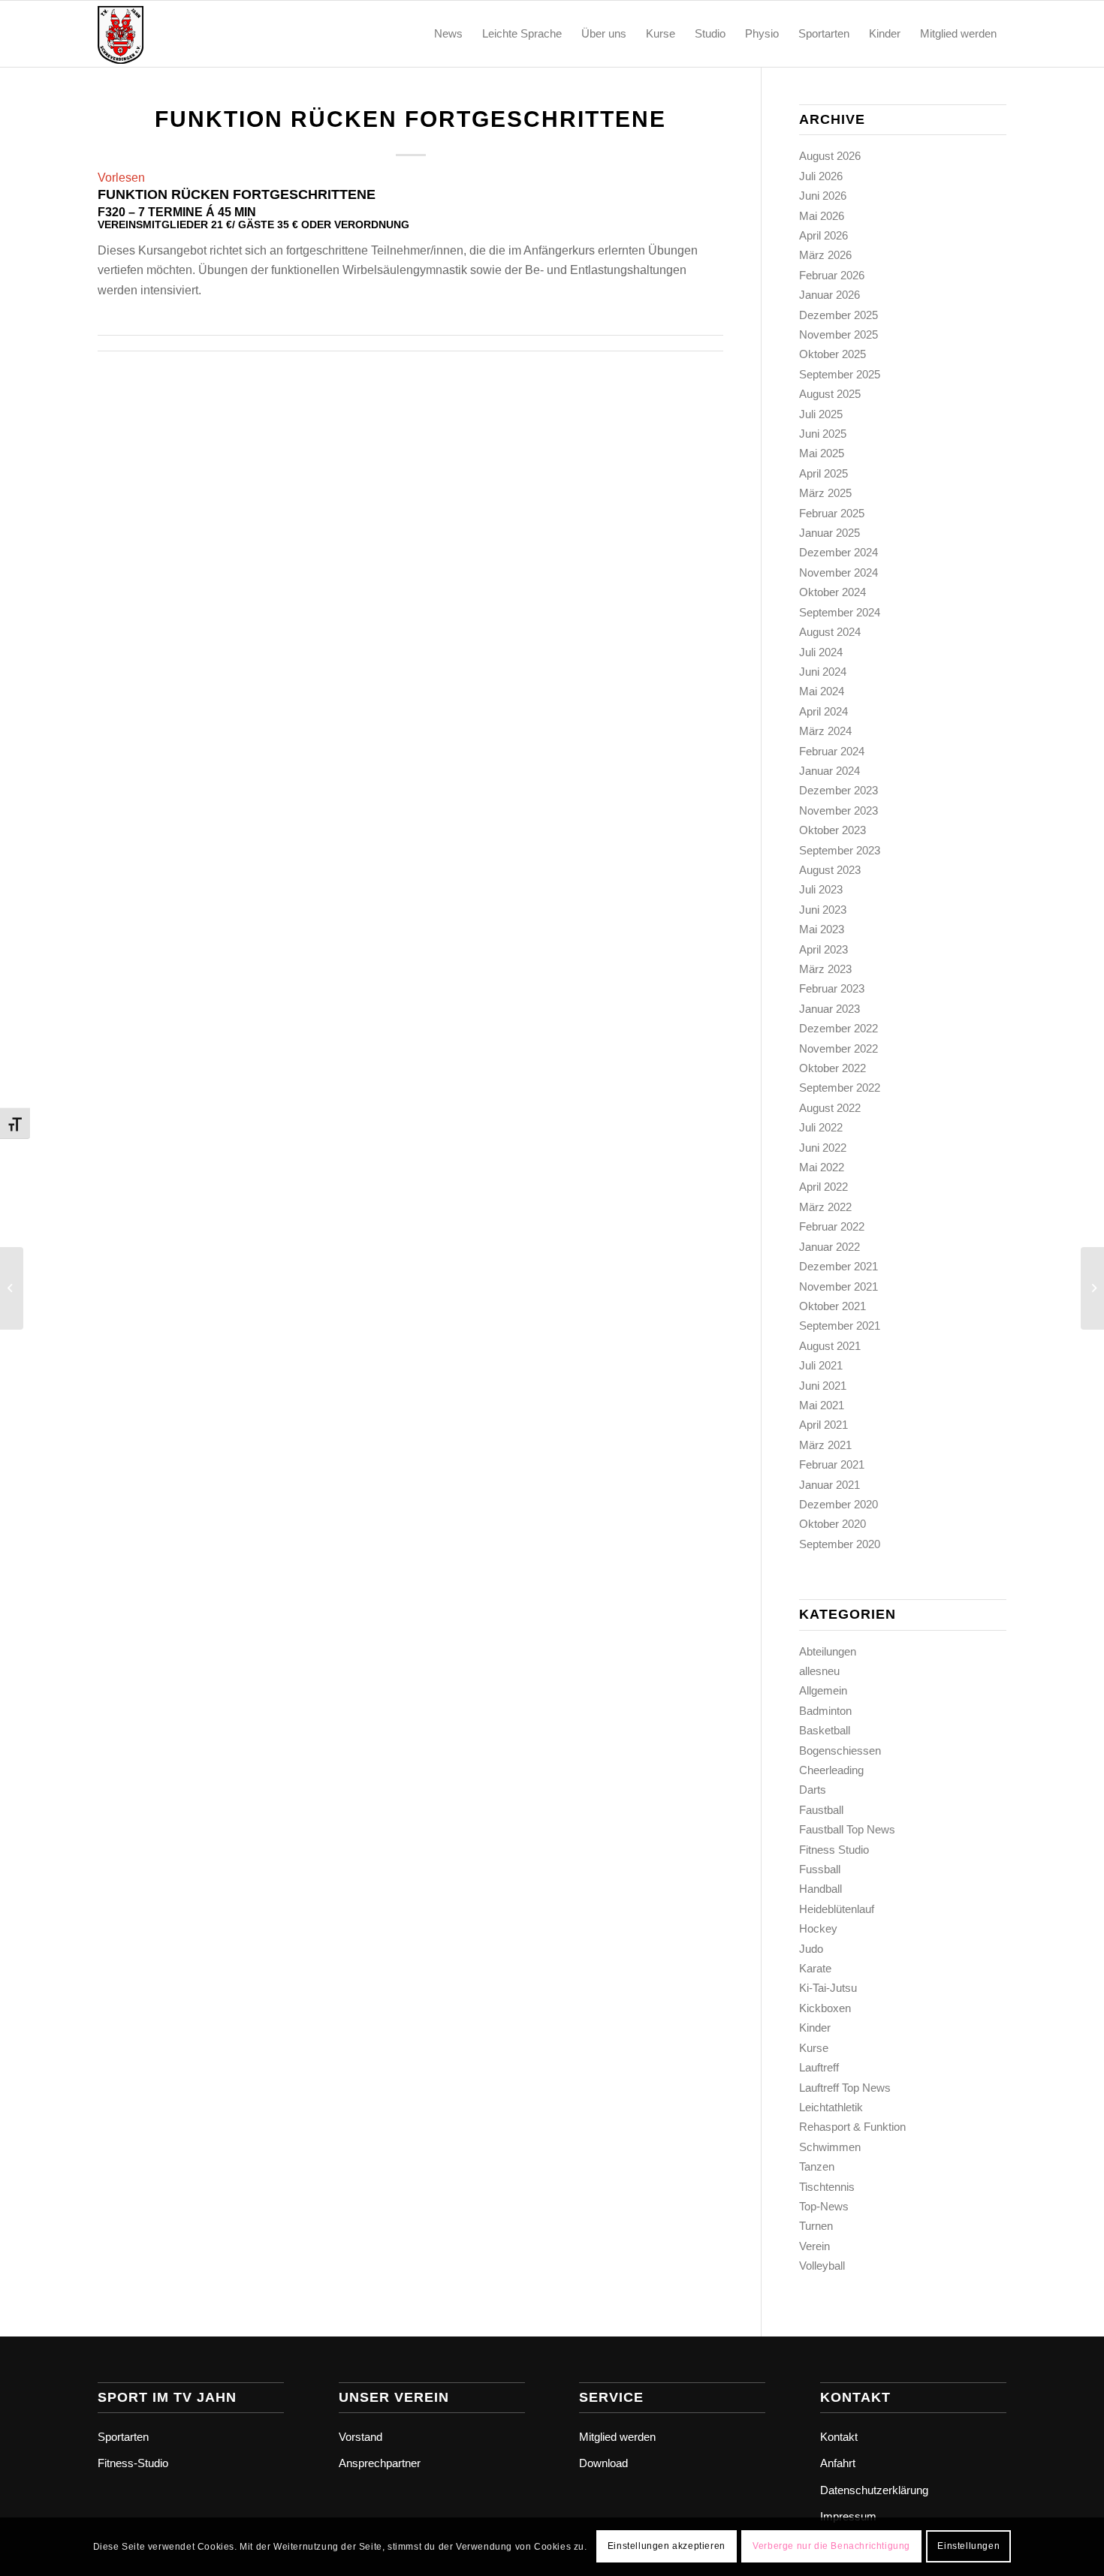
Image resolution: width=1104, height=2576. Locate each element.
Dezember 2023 (839, 790)
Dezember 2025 (839, 315)
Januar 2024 (830, 771)
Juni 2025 (823, 434)
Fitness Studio (834, 1850)
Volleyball (822, 2266)
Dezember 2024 (839, 552)
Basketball (825, 1730)
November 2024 (839, 572)
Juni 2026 (823, 196)
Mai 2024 (822, 691)
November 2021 (839, 1286)
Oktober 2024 (833, 592)
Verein (814, 2246)
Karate (815, 1968)
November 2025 (839, 334)
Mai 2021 (822, 1405)
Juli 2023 (821, 889)
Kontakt (839, 2437)
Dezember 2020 (839, 1504)
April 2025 (823, 473)
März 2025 (825, 493)
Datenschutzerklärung (874, 2490)
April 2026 (823, 235)
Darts (813, 1790)
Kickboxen (825, 2008)
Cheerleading (831, 1770)
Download (603, 2463)
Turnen (816, 2226)
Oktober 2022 (833, 1068)
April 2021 (823, 1425)
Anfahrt (838, 2463)
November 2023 (839, 810)
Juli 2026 (821, 176)
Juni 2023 (823, 910)
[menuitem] (448, 34)
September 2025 (840, 374)
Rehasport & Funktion (852, 2127)
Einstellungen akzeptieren (667, 2547)
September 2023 (840, 850)
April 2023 (823, 949)
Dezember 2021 (839, 1266)
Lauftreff (819, 2067)
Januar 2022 (830, 1247)
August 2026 (830, 156)
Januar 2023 (830, 1009)
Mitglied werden (617, 2437)
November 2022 (839, 1048)
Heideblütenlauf (837, 1909)
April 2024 (823, 711)
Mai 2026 (822, 216)
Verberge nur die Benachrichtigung (831, 2547)
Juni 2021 (823, 1386)
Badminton (825, 1711)
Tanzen (817, 2166)
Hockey (818, 1928)
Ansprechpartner (380, 2463)
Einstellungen (968, 2547)
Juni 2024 (823, 672)
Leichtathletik (831, 2107)
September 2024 (840, 612)
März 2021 (825, 1445)
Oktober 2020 (833, 1524)
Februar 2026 (832, 275)
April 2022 (823, 1187)
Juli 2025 (821, 414)
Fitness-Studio (133, 2463)
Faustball (821, 1810)
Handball (820, 1889)
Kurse (814, 2048)
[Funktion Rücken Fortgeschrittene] (12, 1288)
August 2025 (830, 394)
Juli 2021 (821, 1365)
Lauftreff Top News (845, 2088)
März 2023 (825, 969)
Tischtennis (827, 2187)
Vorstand (360, 2437)
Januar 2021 (830, 1485)
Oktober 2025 (833, 354)
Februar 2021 (832, 1464)
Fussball (820, 1869)
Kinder (815, 2028)
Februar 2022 (832, 1226)
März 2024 (825, 731)
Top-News (824, 2206)
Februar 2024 (832, 751)
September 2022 (840, 1088)
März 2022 (825, 1207)
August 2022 (830, 1108)
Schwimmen (830, 2147)
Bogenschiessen (840, 1750)
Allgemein (823, 1690)
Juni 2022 (823, 1148)
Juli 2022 (821, 1127)
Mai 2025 (822, 453)
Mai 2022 (822, 1167)
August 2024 (830, 632)
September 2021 (840, 1326)
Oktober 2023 (833, 830)
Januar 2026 (830, 295)
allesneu (819, 1671)
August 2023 (830, 870)
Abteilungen (828, 1651)
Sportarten (123, 2437)
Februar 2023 (832, 988)
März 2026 (825, 255)
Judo (811, 1949)
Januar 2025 (830, 533)
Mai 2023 (822, 929)
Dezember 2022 (839, 1028)
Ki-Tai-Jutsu (828, 1988)
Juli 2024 (821, 652)
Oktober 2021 (833, 1306)
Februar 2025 (832, 513)
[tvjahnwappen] (170, 34)
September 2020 (840, 1544)
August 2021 (830, 1346)
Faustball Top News (847, 1829)
